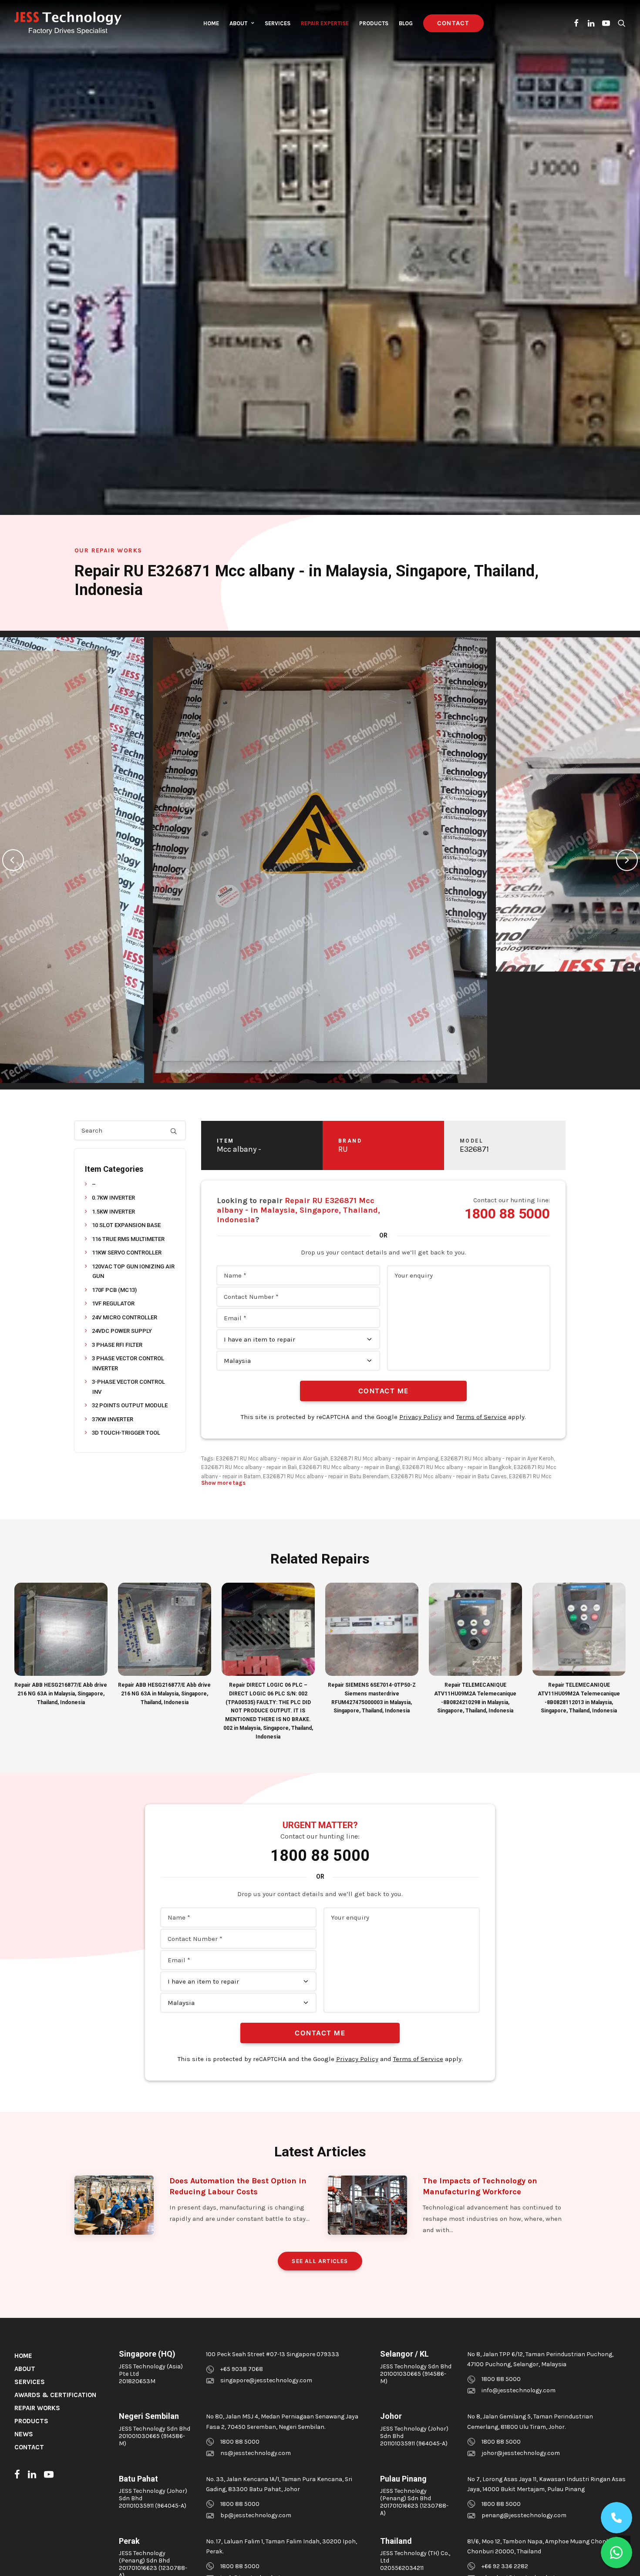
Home (211, 23)
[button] (577, 23)
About (238, 23)
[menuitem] (211, 23)
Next (627, 860)
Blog (406, 23)
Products (374, 23)
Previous (13, 860)
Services (278, 23)
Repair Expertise (325, 23)
